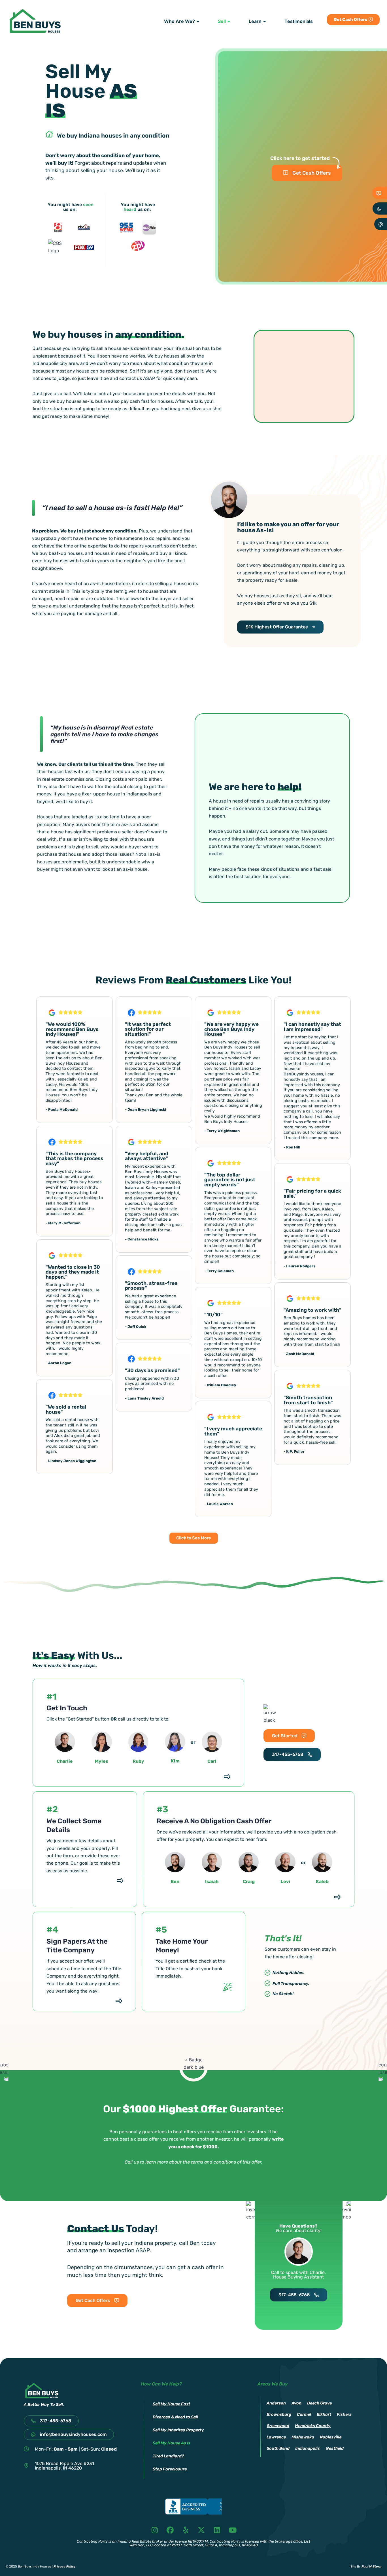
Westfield (335, 2448)
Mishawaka (303, 2437)
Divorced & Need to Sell (175, 2417)
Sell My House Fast (171, 2404)
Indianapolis (308, 2448)
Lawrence (276, 2437)
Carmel (304, 2415)
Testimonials (299, 21)
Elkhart (324, 2415)
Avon (296, 2403)
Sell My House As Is (172, 2443)
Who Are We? (179, 21)
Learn (255, 21)
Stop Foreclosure (170, 2469)
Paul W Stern (371, 2567)
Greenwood (278, 2426)
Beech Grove (319, 2403)
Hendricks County (313, 2426)
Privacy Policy (65, 2567)
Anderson (276, 2403)
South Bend (278, 2448)
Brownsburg (279, 2415)
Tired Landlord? (168, 2456)
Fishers (344, 2415)
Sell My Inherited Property (178, 2430)
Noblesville (331, 2437)
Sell (222, 21)
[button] (194, 1538)
